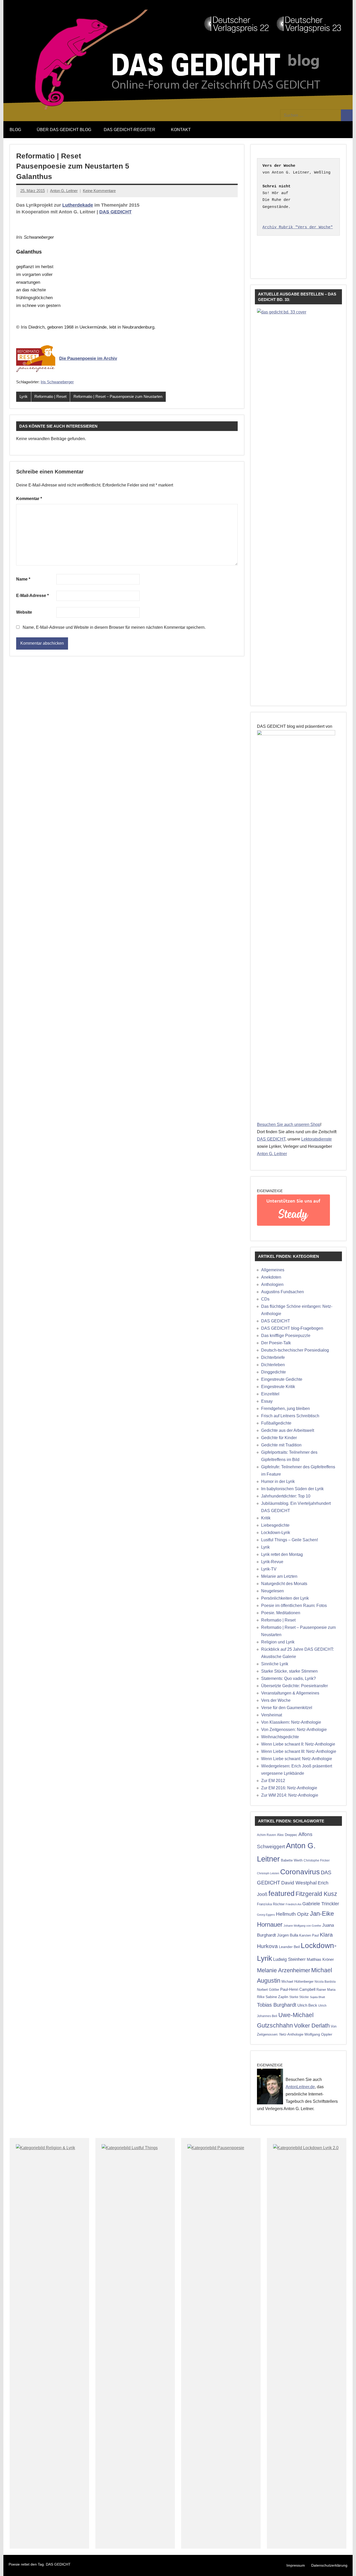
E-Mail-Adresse (32, 596)
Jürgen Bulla (288, 1935)
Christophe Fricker (317, 1860)
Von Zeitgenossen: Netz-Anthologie (294, 1730)
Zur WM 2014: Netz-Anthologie (290, 1795)
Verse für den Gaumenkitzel (287, 1708)
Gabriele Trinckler (321, 1904)
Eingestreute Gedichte (282, 1379)
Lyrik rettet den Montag (282, 1554)
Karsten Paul (309, 1935)
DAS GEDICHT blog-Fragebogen (292, 1328)
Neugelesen (272, 1591)
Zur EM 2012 (273, 1781)
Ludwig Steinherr (289, 1959)
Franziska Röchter (271, 1904)
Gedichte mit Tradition (281, 1445)
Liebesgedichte (275, 1525)
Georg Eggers (266, 1915)
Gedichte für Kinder (279, 1438)
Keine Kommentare (99, 191)
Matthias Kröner (320, 1959)
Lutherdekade (78, 205)
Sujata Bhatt (317, 1997)
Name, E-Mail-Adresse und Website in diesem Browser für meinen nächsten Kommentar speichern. (114, 627)
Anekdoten (271, 1277)
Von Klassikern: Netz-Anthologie (291, 1722)
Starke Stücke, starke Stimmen (289, 1671)
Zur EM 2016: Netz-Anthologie (289, 1788)
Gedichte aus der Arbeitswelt (288, 1430)
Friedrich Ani (293, 1904)
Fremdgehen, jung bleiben (286, 1409)
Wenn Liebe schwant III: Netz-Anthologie (299, 1751)
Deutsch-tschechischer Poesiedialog (295, 1350)
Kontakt (181, 130)
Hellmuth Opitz (292, 1914)
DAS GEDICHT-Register (130, 130)
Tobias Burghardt (277, 2005)
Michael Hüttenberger (297, 1982)
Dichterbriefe (273, 1357)
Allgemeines (273, 1270)
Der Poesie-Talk (276, 1343)
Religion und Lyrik (278, 1642)
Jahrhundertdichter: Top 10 (286, 1496)
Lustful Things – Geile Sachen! (290, 1540)
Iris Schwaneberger (57, 382)
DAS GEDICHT (115, 212)
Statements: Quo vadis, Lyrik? (289, 1678)
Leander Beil (289, 1947)
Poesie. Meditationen (281, 1613)
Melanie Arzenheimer (284, 1970)
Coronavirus (300, 1872)
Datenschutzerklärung (329, 2565)
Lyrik (24, 396)
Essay (267, 1401)
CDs (265, 1299)
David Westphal (299, 1883)
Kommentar (29, 499)
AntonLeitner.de (300, 2087)
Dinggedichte (274, 1372)
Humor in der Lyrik (278, 1481)
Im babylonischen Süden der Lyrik (292, 1489)
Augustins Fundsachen (283, 1292)
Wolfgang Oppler (318, 2034)
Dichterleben (273, 1365)
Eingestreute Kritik (278, 1387)
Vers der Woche (276, 1700)
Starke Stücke (299, 1997)
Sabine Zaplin (277, 1997)
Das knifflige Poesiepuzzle (286, 1336)
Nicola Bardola (325, 1982)
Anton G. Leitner (64, 191)
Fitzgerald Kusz (316, 1894)
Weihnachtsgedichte (280, 1737)
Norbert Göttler (268, 1990)
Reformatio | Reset (50, 396)
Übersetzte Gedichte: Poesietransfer (294, 1686)
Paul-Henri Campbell (298, 1989)
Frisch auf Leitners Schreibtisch (290, 1416)
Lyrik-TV (269, 1569)
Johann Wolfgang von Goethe (302, 1926)
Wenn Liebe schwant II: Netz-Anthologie (298, 1744)
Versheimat (272, 1715)
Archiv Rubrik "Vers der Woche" (298, 227)
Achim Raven (266, 1835)
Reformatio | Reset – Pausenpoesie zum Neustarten (118, 396)
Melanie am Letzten (279, 1576)
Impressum (296, 2565)
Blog (15, 130)
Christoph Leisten (268, 1873)
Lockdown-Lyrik (276, 1533)
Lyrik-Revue (272, 1562)
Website (24, 612)
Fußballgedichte (276, 1423)
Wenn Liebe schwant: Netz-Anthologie (297, 1759)
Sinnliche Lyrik (275, 1664)
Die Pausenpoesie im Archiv (88, 358)
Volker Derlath (312, 2026)
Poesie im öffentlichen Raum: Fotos (294, 1606)
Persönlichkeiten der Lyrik (285, 1598)
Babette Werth (292, 1860)
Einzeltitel (270, 1394)
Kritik (266, 1518)
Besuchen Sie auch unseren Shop (289, 1124)
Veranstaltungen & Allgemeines (290, 1693)
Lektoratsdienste (317, 1139)
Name (23, 579)
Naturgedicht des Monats (284, 1584)
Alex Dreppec (287, 1835)
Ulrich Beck (307, 2005)
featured (281, 1894)
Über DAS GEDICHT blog (64, 130)
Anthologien (272, 1284)
